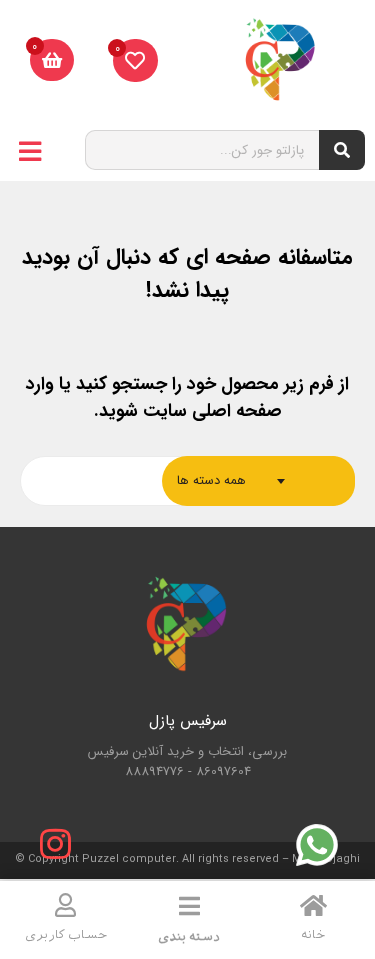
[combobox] (258, 481)
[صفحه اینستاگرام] (55, 844)
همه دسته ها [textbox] (211, 480)
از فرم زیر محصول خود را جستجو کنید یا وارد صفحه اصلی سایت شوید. (187, 397)
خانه (313, 935)
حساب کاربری (66, 935)
